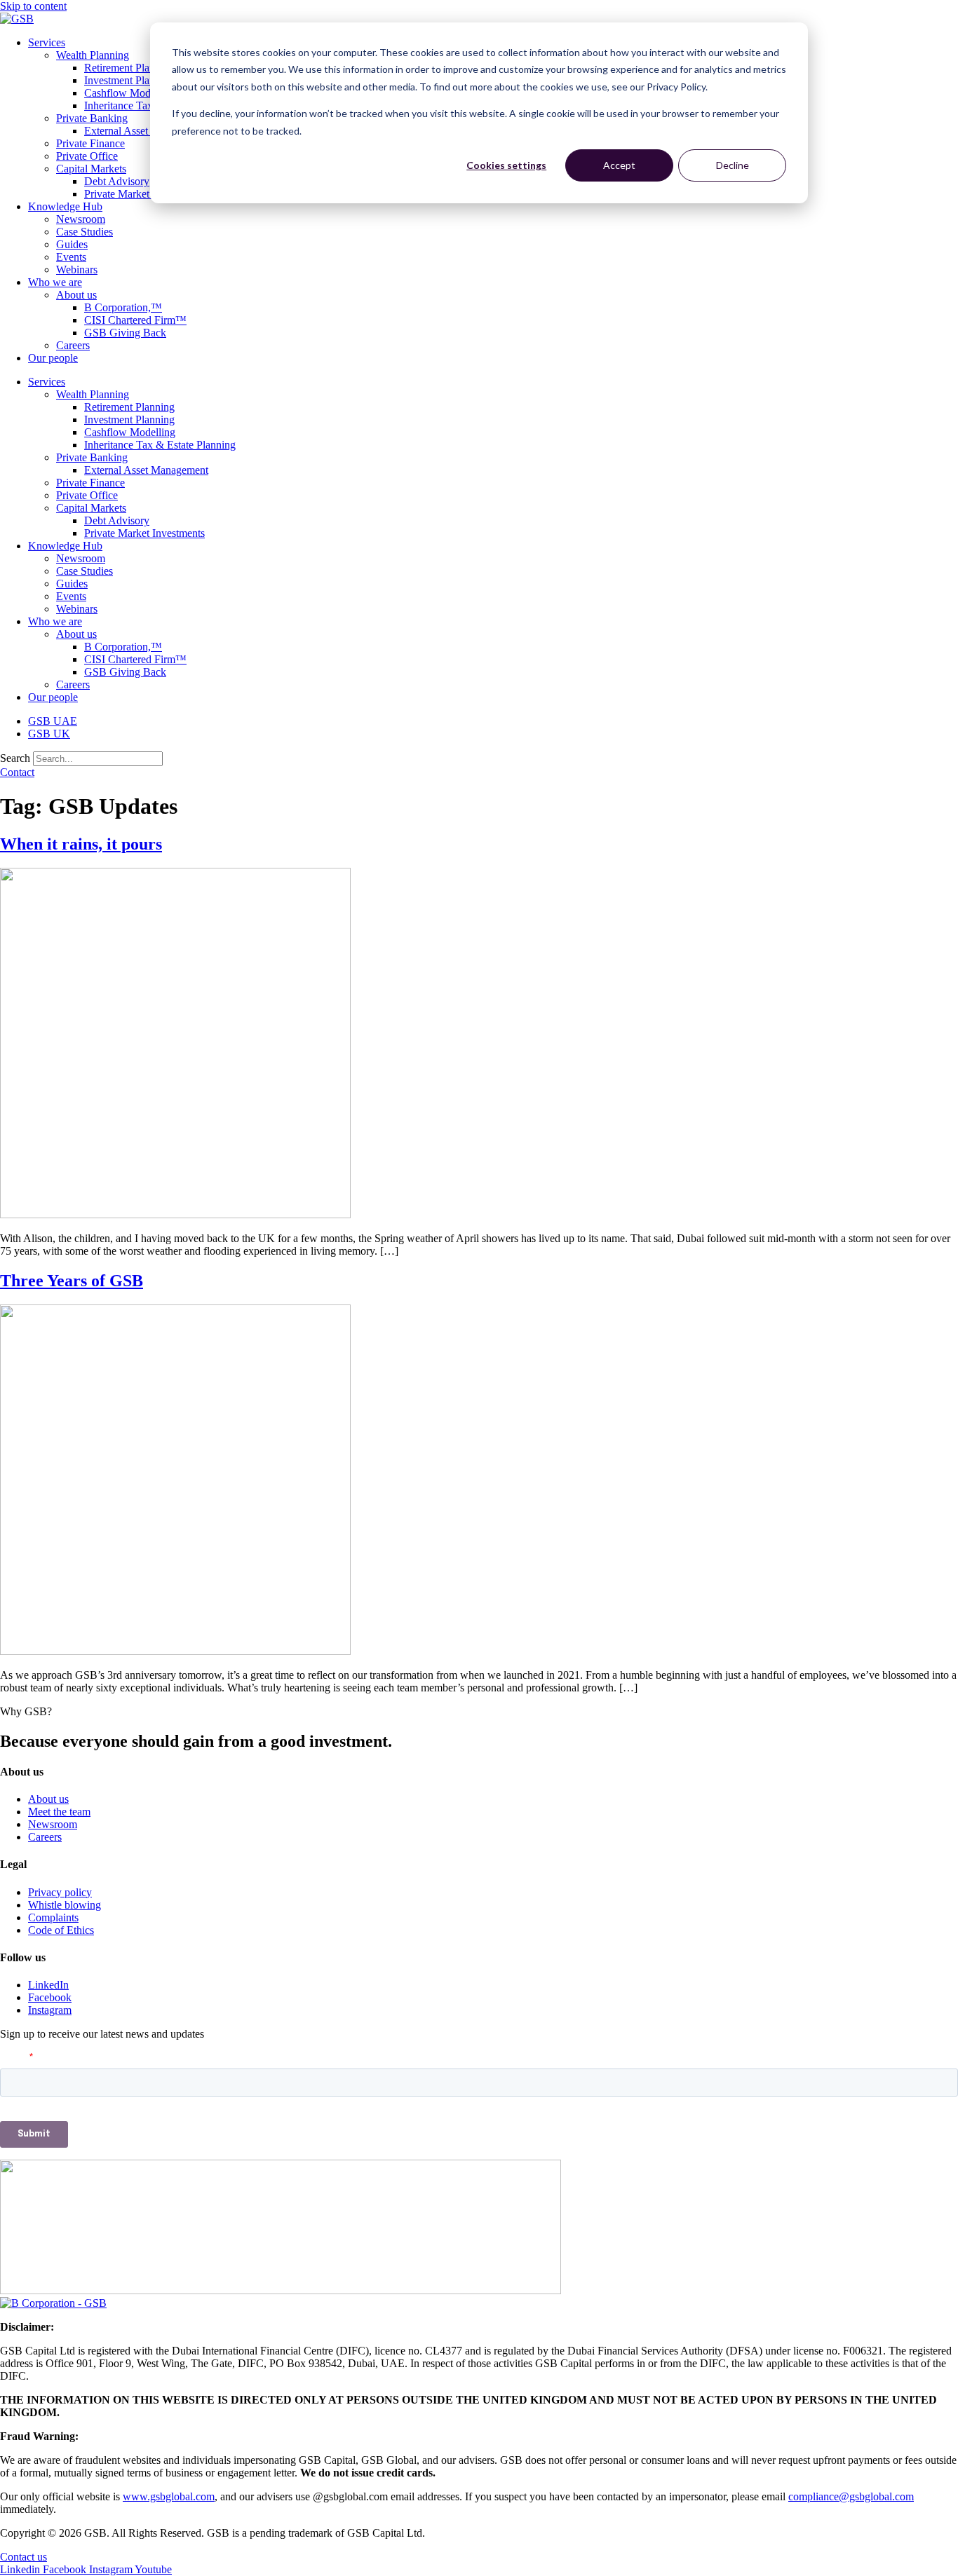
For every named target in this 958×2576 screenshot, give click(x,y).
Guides (72, 244)
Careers (73, 345)
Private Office (87, 156)
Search (15, 758)
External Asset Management (146, 131)
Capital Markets (91, 169)
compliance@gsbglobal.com (851, 2496)
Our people (53, 358)
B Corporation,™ (123, 307)
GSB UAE (53, 721)
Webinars (77, 270)
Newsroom (81, 219)
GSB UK (49, 734)
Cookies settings (506, 165)
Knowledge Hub (65, 206)
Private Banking (92, 118)
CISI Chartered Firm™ (135, 320)
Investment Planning (129, 80)
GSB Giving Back (125, 333)
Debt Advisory (117, 181)
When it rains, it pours (81, 844)
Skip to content (33, 6)
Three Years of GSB (72, 1281)
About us (76, 295)
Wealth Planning (93, 55)
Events (71, 257)
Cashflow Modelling (130, 93)
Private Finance (90, 143)
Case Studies (85, 232)
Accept (619, 165)
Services (47, 42)
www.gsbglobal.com (169, 2496)
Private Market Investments (144, 194)
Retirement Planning (129, 68)
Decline (733, 165)
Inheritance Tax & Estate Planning (160, 445)
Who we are (55, 282)
